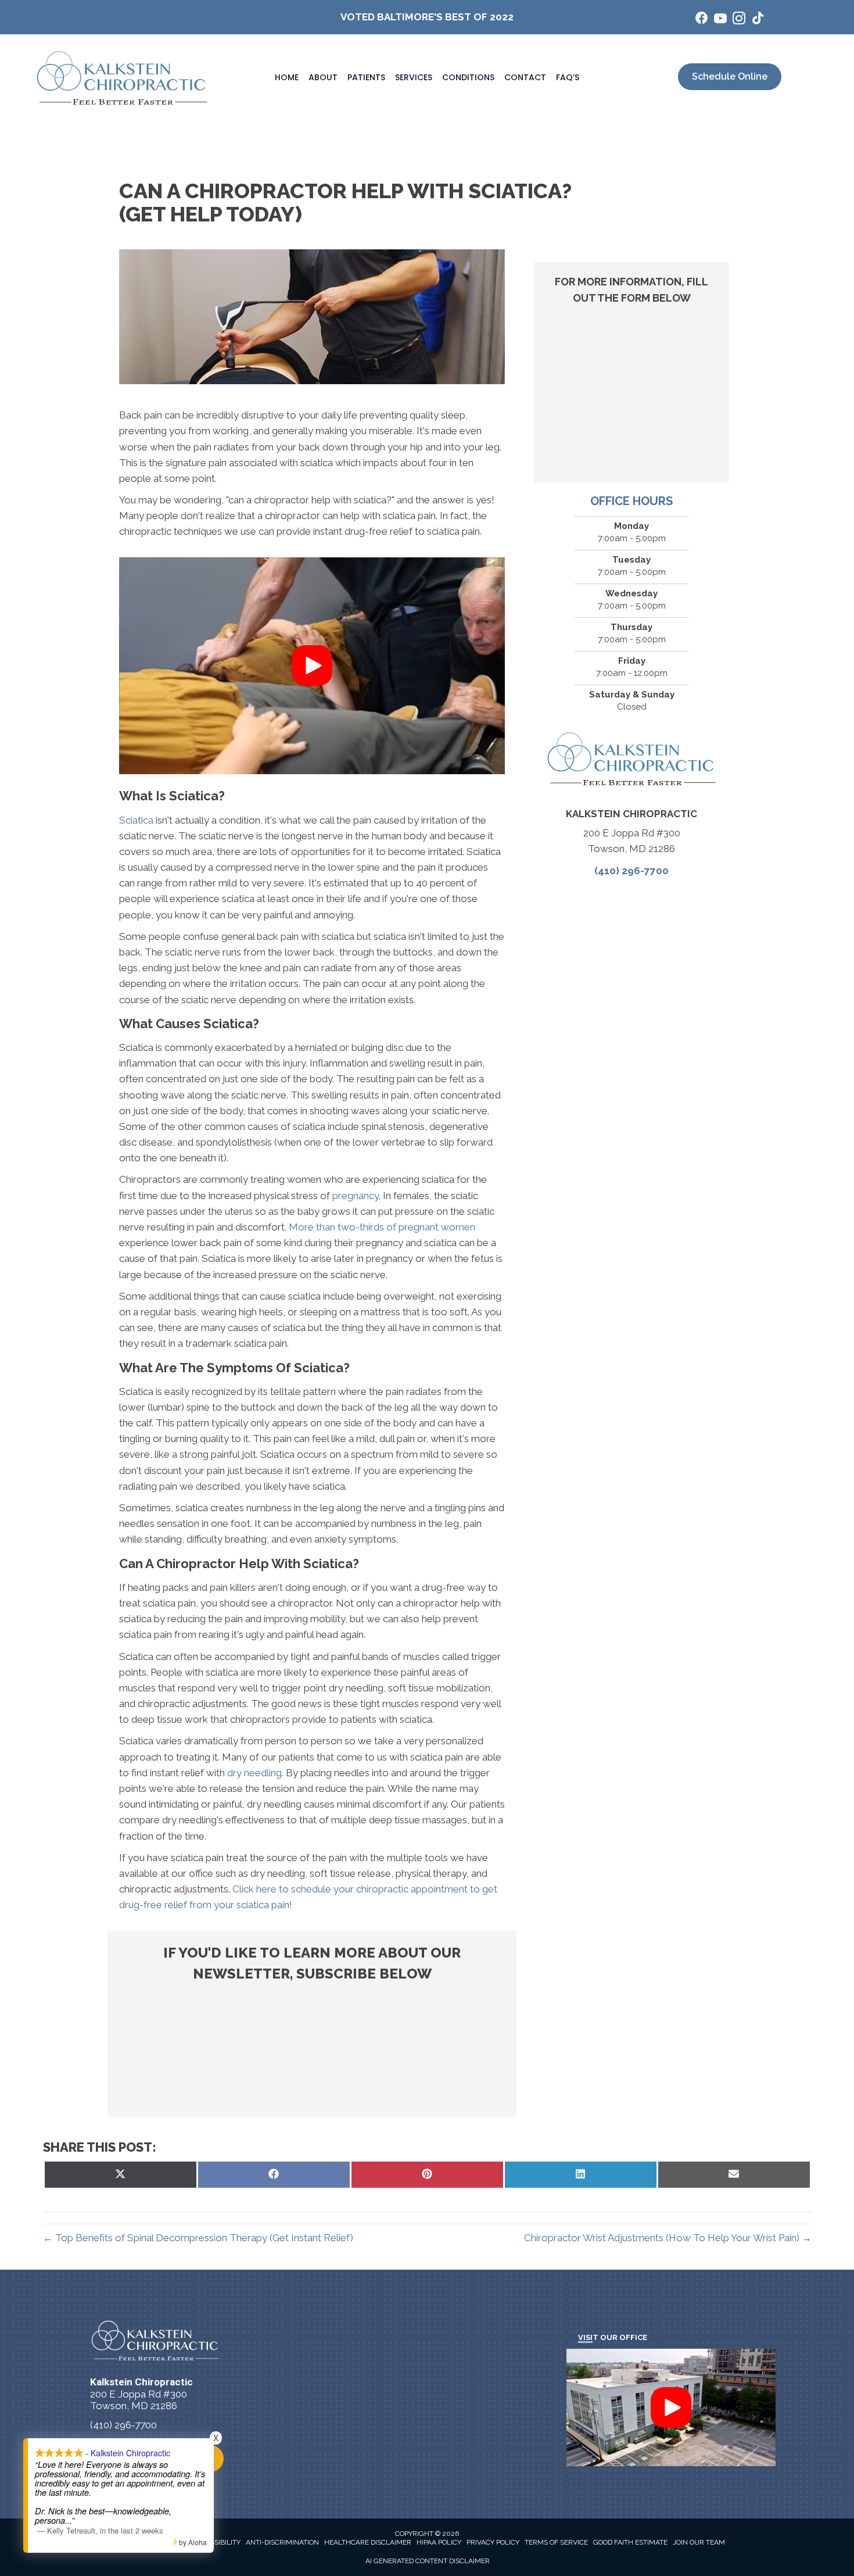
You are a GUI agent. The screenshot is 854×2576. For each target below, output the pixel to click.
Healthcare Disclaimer (368, 2542)
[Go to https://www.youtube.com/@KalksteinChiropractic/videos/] (720, 20)
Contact (525, 77)
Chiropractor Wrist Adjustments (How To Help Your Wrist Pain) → (668, 2238)
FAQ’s (568, 77)
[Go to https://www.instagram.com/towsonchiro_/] (739, 20)
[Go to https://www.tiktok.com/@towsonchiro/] (758, 19)
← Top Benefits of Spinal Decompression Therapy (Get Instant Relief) (198, 2238)
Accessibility (216, 2542)
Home (287, 77)
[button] (312, 666)
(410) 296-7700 (631, 871)
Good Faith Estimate (630, 2542)
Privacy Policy (493, 2542)
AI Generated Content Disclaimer (428, 2561)
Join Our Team (699, 2542)
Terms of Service (556, 2542)
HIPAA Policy (439, 2542)
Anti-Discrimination (282, 2542)
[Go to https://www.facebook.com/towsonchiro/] (702, 19)
